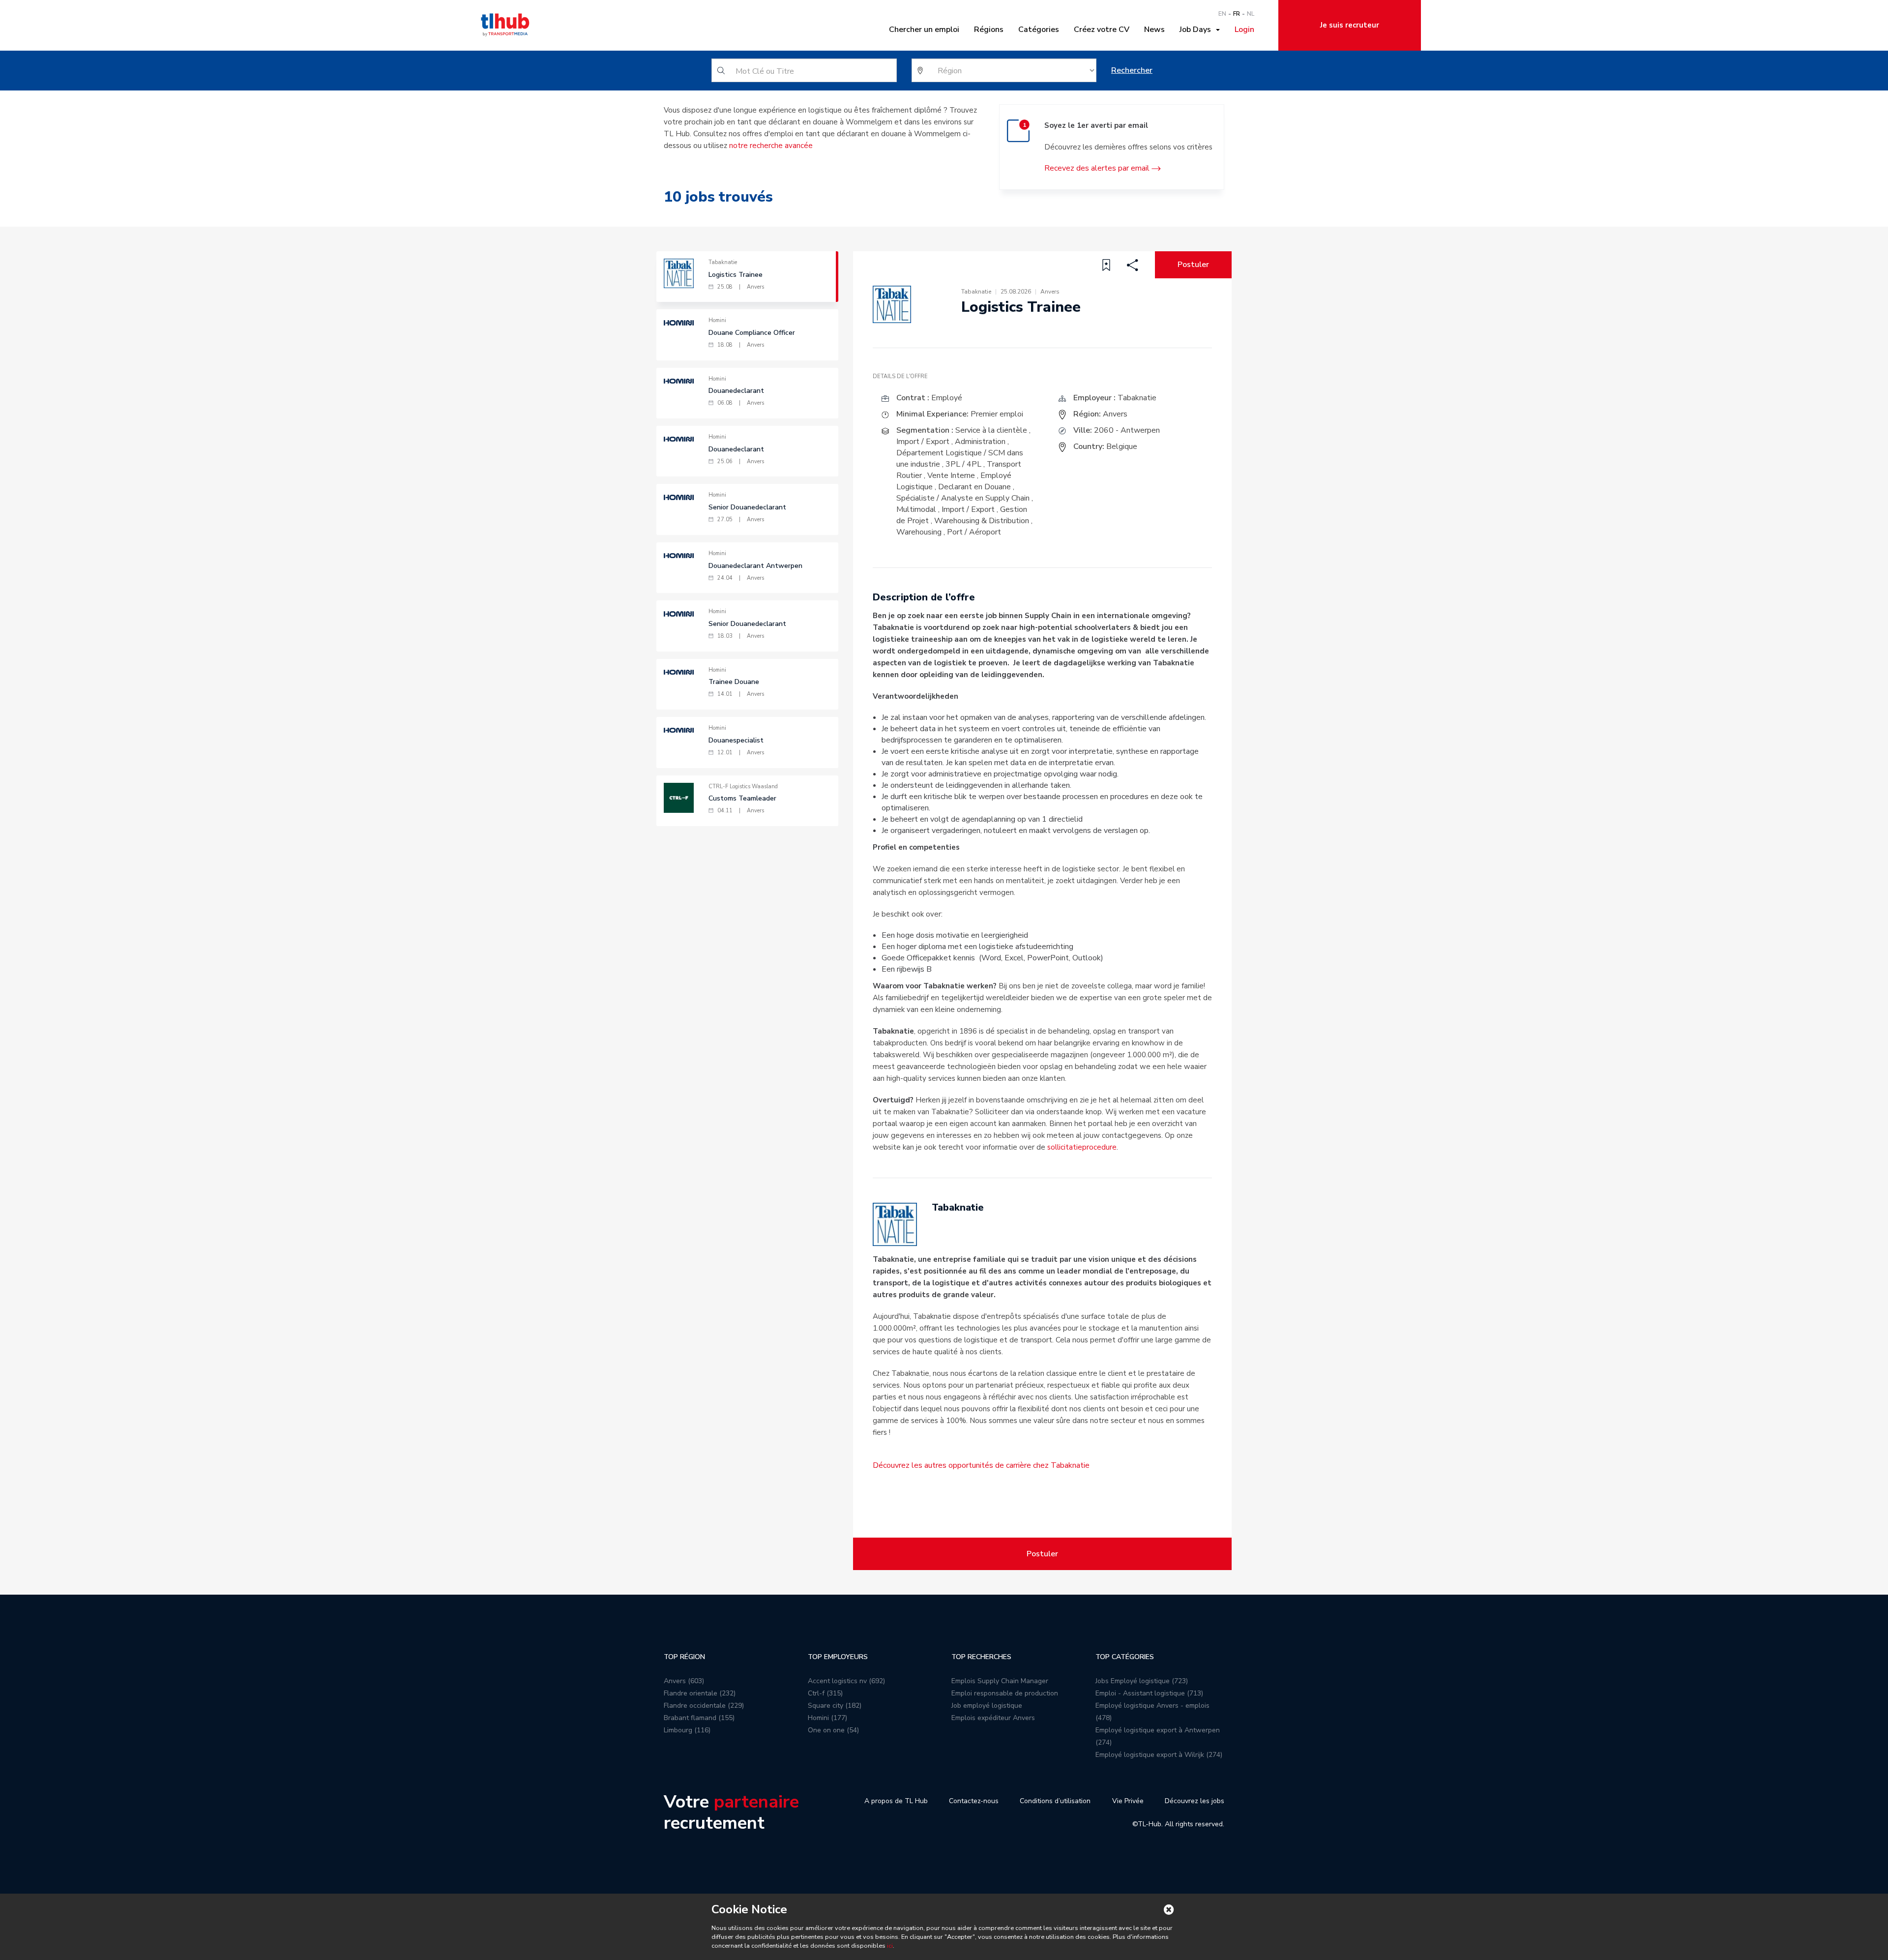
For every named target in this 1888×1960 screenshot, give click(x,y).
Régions (989, 30)
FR (1237, 14)
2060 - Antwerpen (1127, 430)
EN (1222, 14)
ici (890, 1946)
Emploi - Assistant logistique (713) (1149, 1693)
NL (1251, 14)
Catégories (1039, 30)
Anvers (1115, 414)
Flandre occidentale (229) (704, 1706)
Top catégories (1125, 1657)
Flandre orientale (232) (700, 1693)
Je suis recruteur (1350, 25)
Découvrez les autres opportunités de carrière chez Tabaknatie (981, 1465)
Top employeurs (838, 1657)
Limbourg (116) (687, 1730)
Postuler (1193, 265)
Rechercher (1132, 70)
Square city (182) (835, 1706)
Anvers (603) (684, 1681)
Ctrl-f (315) (825, 1693)
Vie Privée (1128, 1801)
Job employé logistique (987, 1706)
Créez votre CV (1102, 30)
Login (1244, 30)
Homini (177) (827, 1718)
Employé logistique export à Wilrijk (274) (1159, 1755)
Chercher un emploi (924, 30)
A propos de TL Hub (896, 1801)
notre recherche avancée (771, 146)
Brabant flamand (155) (699, 1718)
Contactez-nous (974, 1801)
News (1154, 30)
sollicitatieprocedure (1082, 1147)
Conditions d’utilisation (1055, 1801)
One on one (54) (833, 1730)
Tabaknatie (1137, 398)
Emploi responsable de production (1005, 1693)
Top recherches (981, 1657)
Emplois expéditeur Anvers (993, 1718)
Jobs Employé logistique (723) (1142, 1681)
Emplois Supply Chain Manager (1000, 1681)
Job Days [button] (1197, 30)
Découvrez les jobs (1195, 1801)
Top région (684, 1657)
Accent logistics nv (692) (846, 1681)
